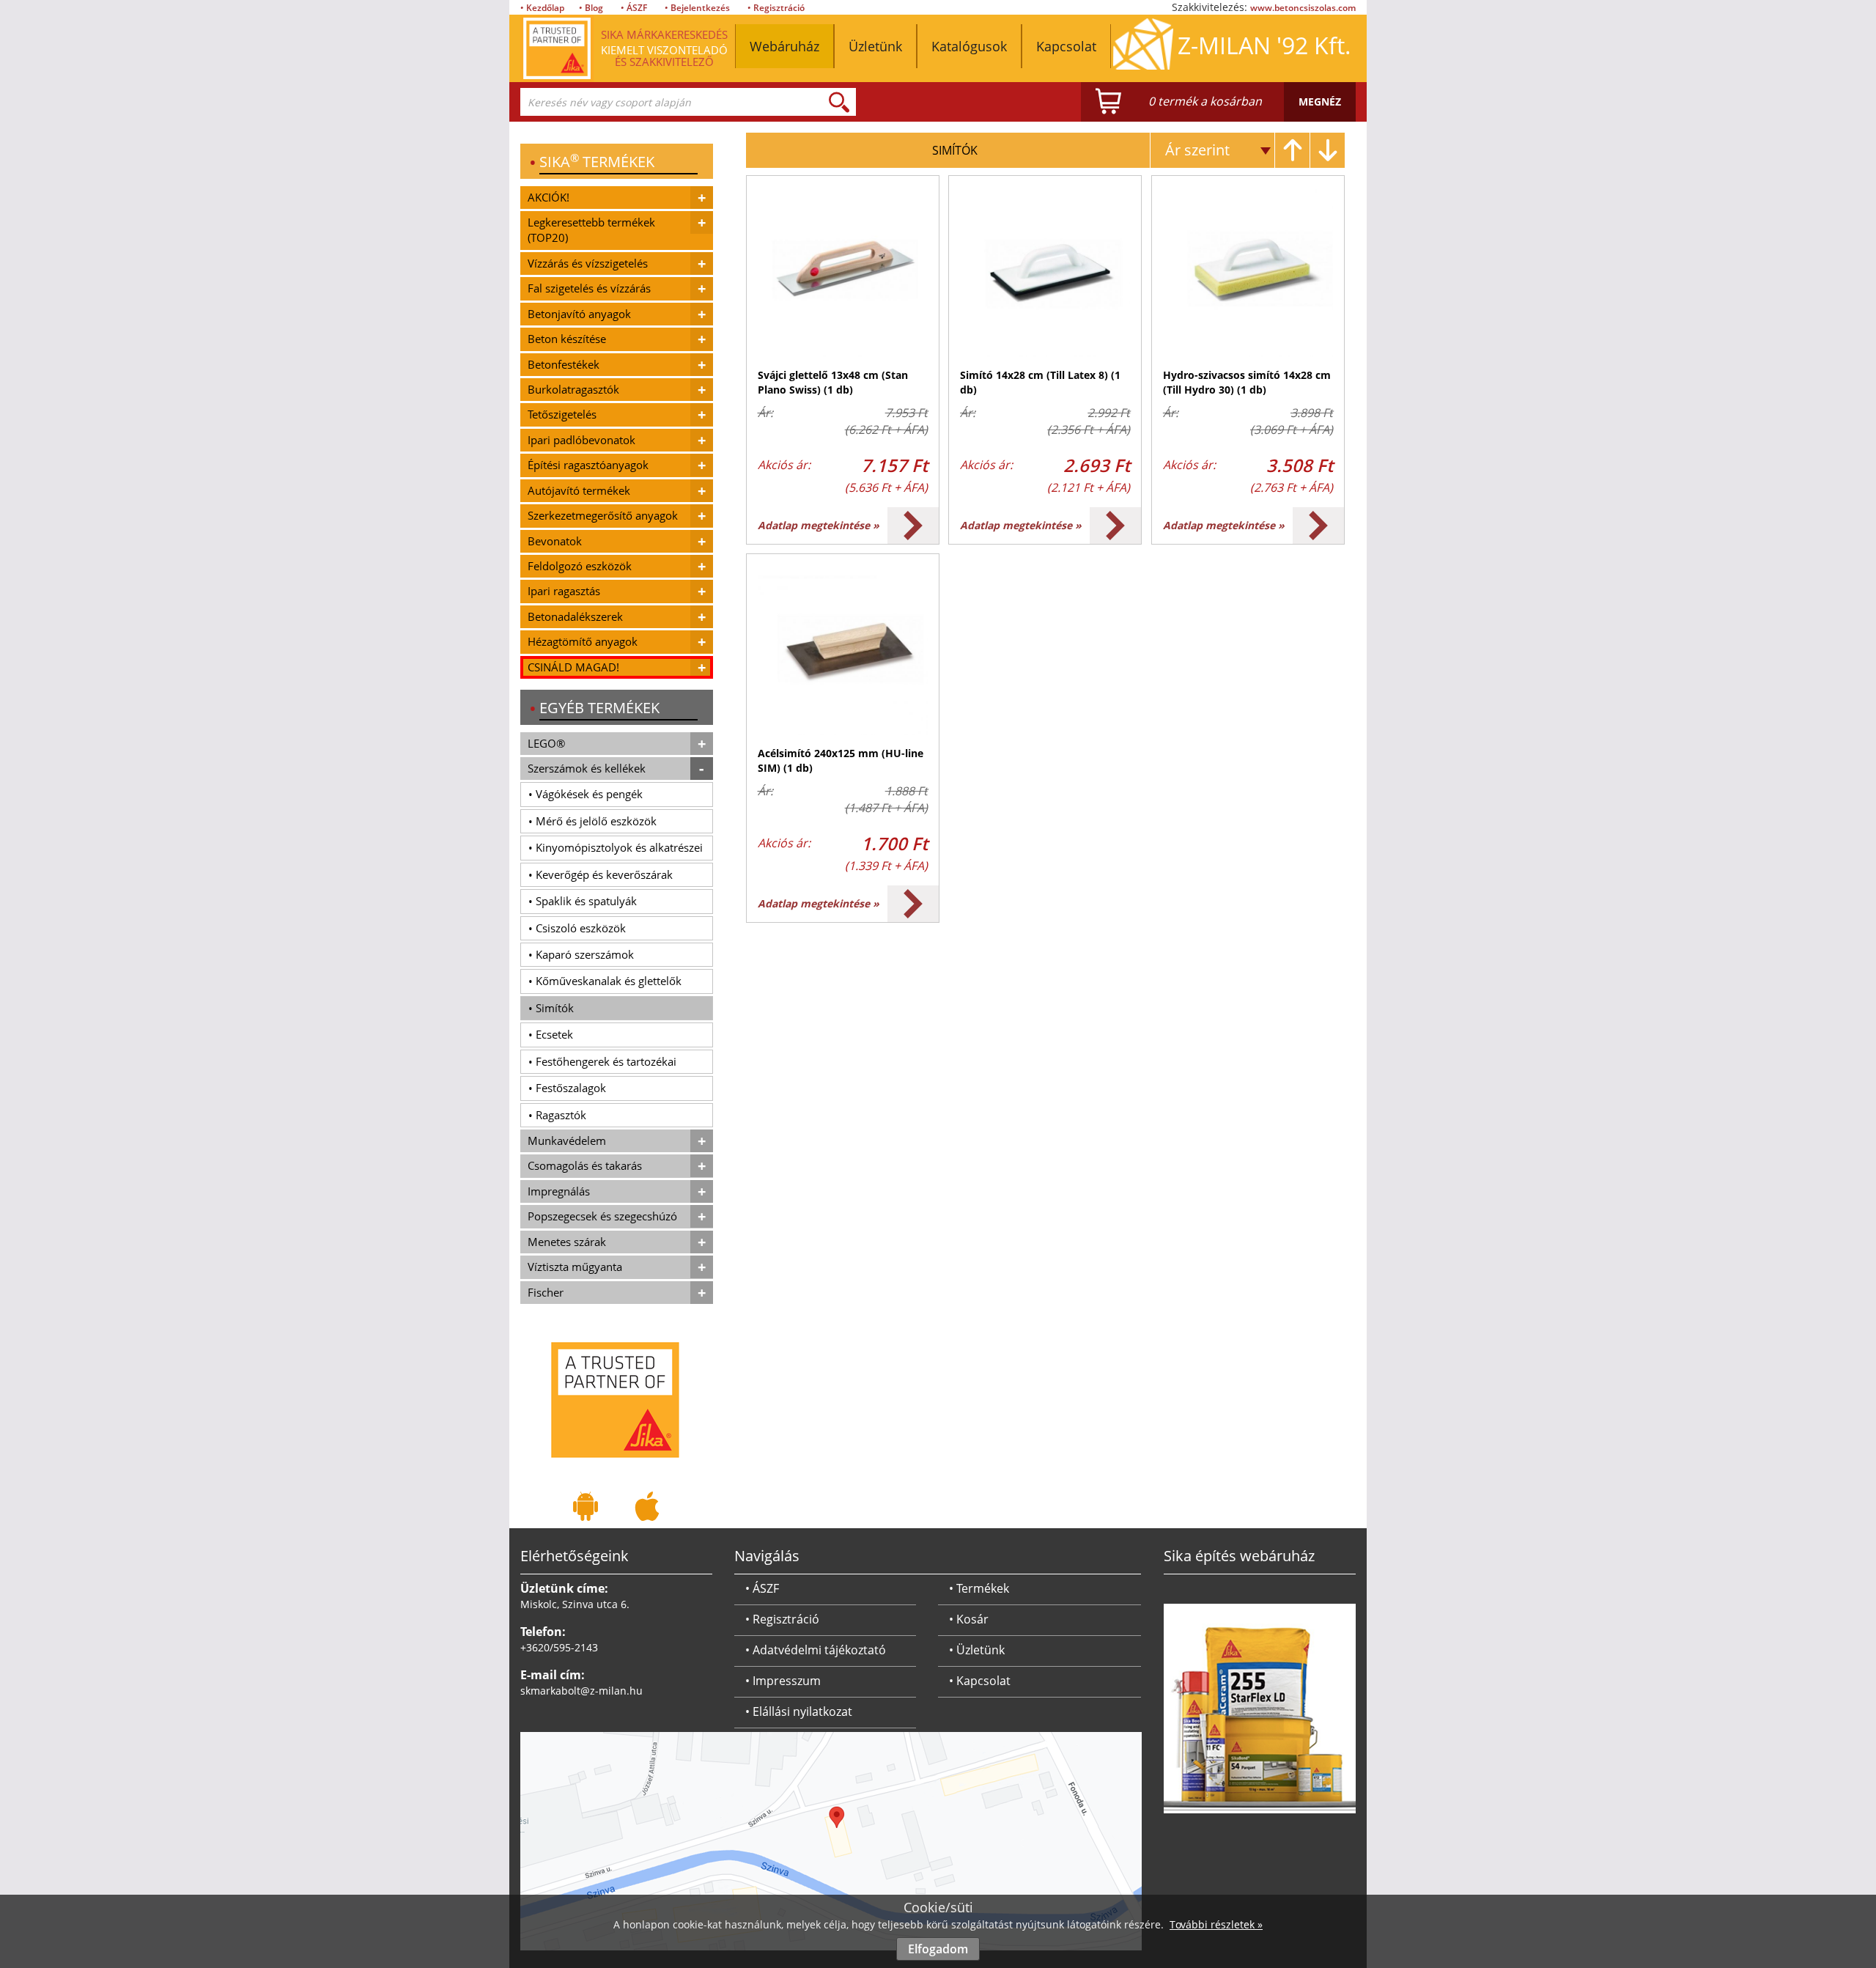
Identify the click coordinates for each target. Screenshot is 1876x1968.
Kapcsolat (1066, 46)
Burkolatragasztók (573, 389)
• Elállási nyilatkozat (799, 1711)
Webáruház (784, 46)
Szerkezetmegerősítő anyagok (603, 515)
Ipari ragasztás (564, 591)
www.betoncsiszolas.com (1303, 8)
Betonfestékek (564, 364)
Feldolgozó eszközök (580, 566)
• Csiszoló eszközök (577, 928)
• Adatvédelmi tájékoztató (816, 1650)
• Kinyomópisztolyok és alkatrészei (616, 847)
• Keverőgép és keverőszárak (601, 874)
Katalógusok (969, 46)
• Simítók (551, 1008)
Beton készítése (567, 339)
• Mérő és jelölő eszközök (592, 821)
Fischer (546, 1292)
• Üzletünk (977, 1650)
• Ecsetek (551, 1034)
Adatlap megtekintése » (819, 525)
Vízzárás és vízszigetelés (588, 263)
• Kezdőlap (542, 8)
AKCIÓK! (549, 197)
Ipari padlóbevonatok (581, 440)
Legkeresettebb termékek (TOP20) (591, 230)
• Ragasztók (557, 1115)
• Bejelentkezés (697, 8)
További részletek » (1216, 1924)
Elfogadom (938, 1949)
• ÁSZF (634, 8)
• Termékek (979, 1588)
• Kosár (969, 1619)
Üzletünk (875, 46)
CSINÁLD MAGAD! (573, 667)
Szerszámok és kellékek (587, 768)
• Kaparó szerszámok (581, 954)
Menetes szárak (567, 1242)
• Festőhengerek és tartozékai (602, 1061)
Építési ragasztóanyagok (588, 465)
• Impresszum (783, 1681)
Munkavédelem (567, 1140)
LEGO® (546, 743)
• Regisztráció (776, 8)
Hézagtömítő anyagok (583, 641)
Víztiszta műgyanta (575, 1267)
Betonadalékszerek (575, 616)
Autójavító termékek (579, 490)
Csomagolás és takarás (585, 1165)
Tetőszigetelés (562, 414)
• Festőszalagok (567, 1088)
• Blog (591, 8)
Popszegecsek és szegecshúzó (602, 1216)
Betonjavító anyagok (579, 314)
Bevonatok (555, 541)
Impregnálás (559, 1191)
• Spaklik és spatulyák (583, 901)
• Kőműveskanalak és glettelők (605, 981)
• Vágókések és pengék (586, 794)
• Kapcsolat (980, 1681)
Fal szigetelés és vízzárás (589, 288)
